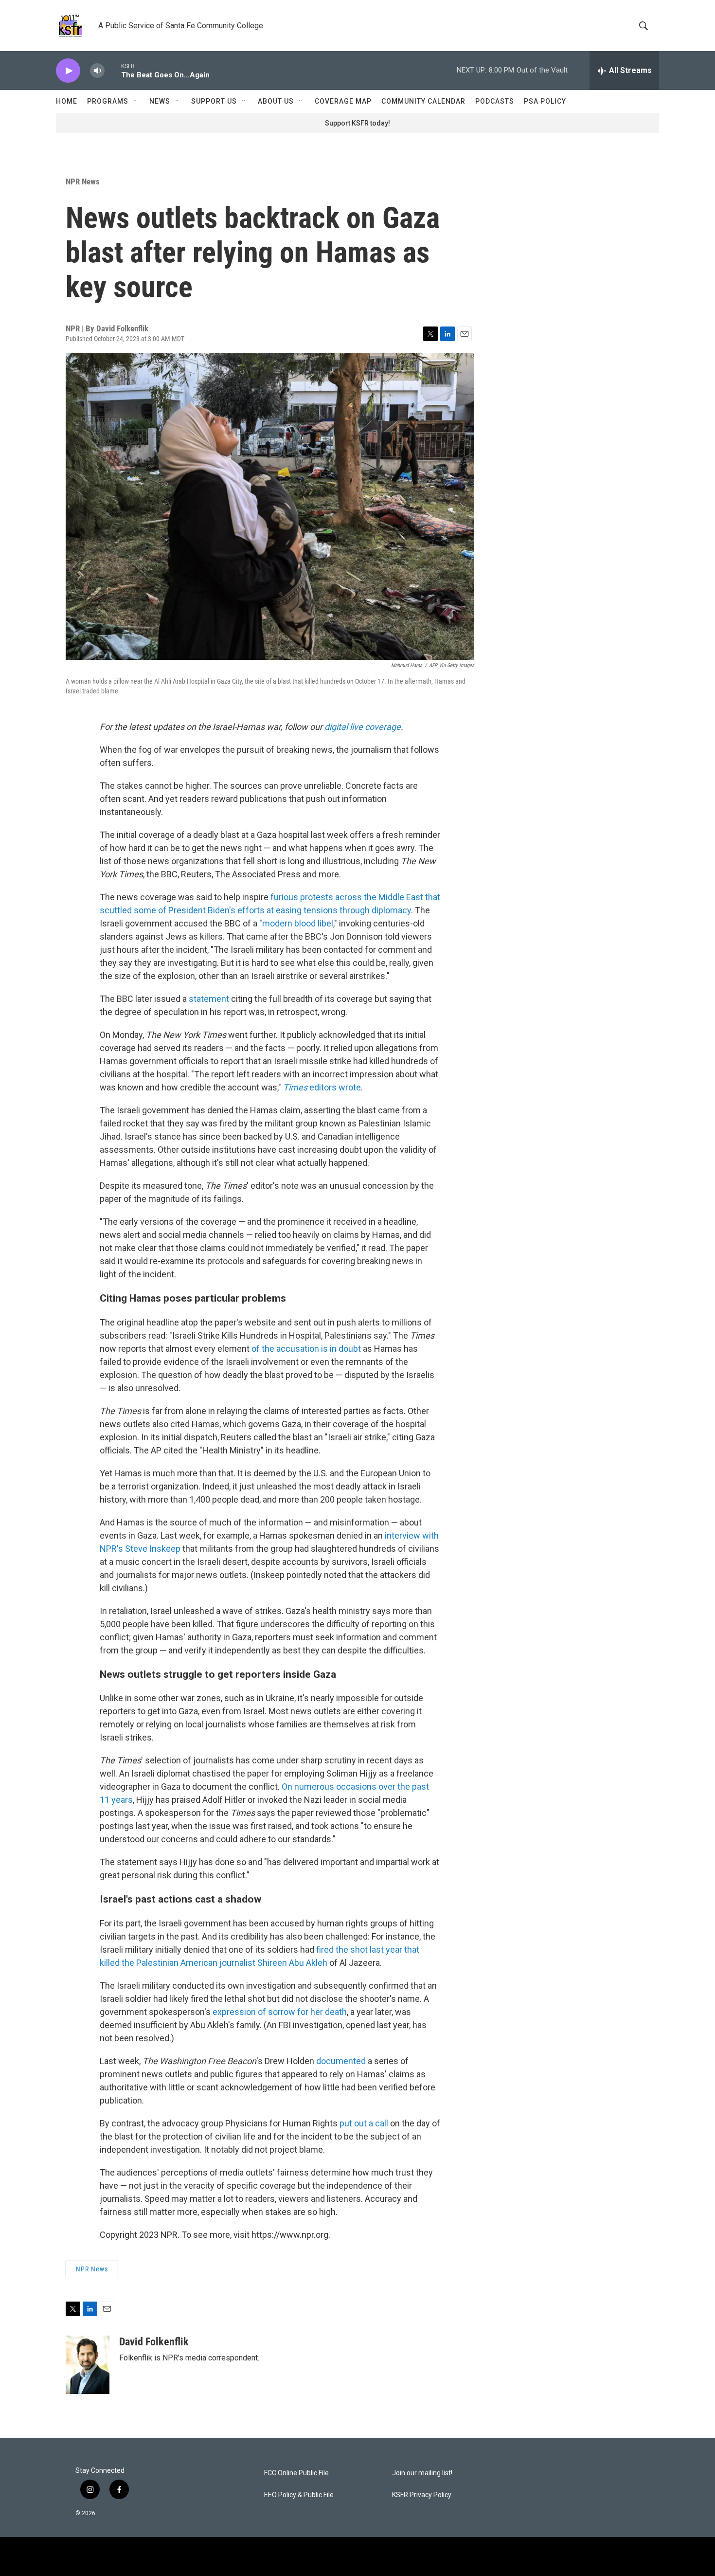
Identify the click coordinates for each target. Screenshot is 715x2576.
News (160, 101)
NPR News (83, 181)
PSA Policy (545, 101)
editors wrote (322, 1087)
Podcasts (495, 101)
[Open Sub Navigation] (136, 101)
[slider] (113, 70)
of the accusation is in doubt (306, 1349)
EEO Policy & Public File (299, 2495)
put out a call (364, 2123)
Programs (108, 101)
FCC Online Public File (296, 2473)
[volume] (97, 71)
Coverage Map (343, 101)
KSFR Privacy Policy (422, 2495)
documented (341, 2061)
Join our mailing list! (422, 2473)
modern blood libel (298, 923)
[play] (68, 71)
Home (67, 101)
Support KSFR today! (357, 123)
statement (210, 999)
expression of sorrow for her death (280, 2012)
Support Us (214, 101)
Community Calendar (423, 101)
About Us (276, 101)
